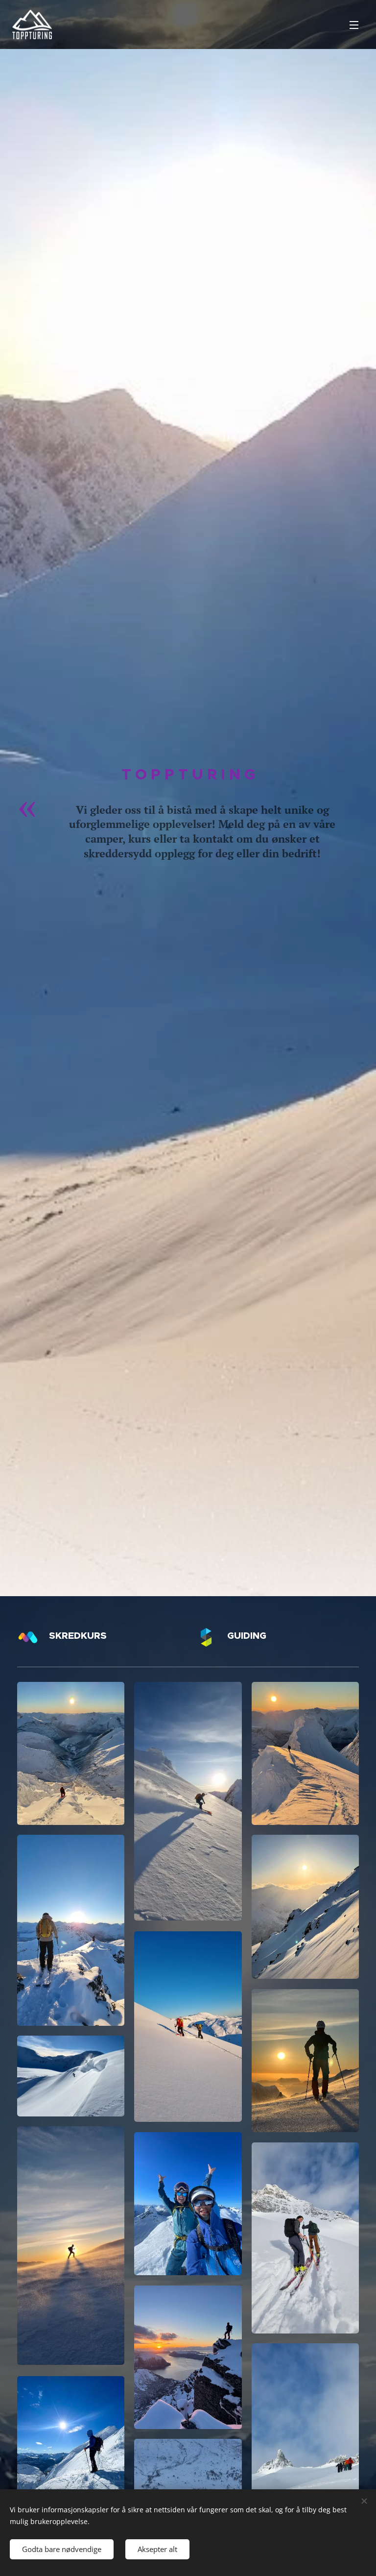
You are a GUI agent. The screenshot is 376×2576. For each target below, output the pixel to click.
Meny (354, 24)
